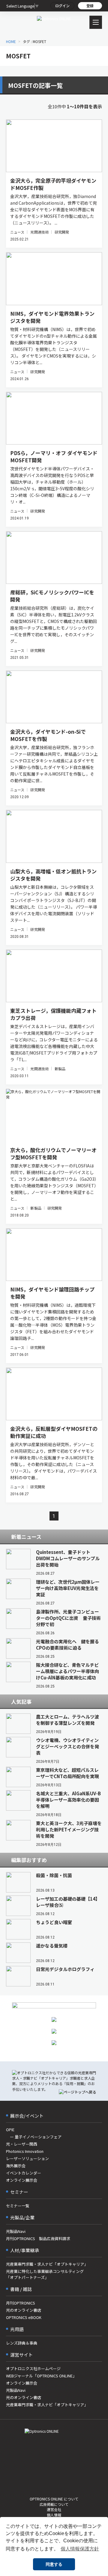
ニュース (17, 232)
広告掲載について (54, 2504)
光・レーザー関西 (22, 2144)
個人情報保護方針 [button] (80, 2549)
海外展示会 (16, 2166)
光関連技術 (39, 232)
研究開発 (62, 232)
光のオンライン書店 (24, 2310)
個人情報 (54, 2515)
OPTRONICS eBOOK (24, 2317)
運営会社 (54, 2509)
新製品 (60, 1069)
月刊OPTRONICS (21, 2303)
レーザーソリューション (27, 2158)
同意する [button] (54, 2564)
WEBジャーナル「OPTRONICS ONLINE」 (41, 2376)
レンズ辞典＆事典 (22, 2343)
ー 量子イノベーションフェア (34, 2137)
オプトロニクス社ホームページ (33, 2368)
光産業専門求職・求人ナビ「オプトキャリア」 (47, 2264)
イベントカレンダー (24, 2173)
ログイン (62, 6)
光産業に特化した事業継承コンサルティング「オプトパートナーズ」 (45, 2274)
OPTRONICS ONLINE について (54, 2499)
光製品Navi (16, 2231)
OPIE (10, 2130)
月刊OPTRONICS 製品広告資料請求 (38, 2238)
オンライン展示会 (22, 2180)
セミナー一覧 (18, 2206)
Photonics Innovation (25, 2151)
